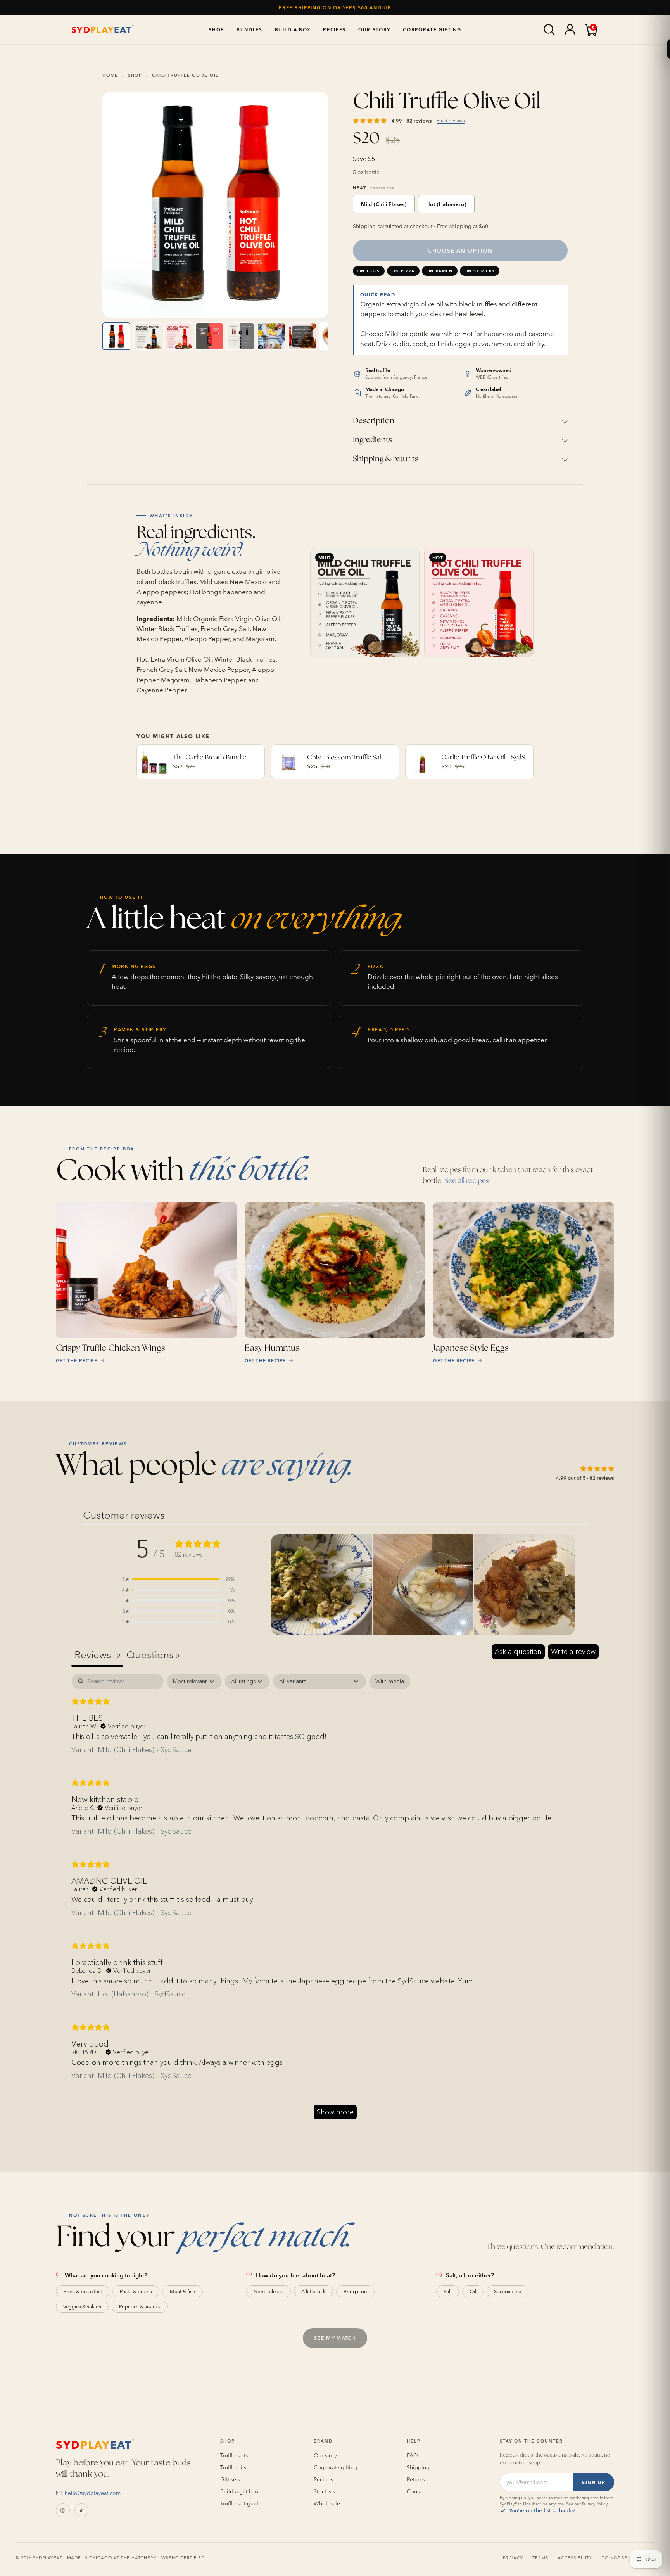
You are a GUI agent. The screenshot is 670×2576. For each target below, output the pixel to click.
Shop (216, 29)
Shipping (418, 2467)
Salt (448, 2291)
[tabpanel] (335, 1900)
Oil (473, 2291)
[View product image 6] (271, 336)
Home (110, 75)
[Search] (549, 29)
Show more (335, 2112)
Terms (540, 2558)
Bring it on (355, 2291)
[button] (178, 1579)
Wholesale (327, 2503)
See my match (335, 2338)
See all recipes (467, 1181)
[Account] (570, 29)
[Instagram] (63, 2510)
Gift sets (230, 2479)
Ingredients (372, 440)
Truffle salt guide (241, 2503)
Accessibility (575, 2558)
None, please (269, 2291)
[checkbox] (390, 1681)
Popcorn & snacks (140, 2307)
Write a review (573, 1652)
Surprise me (508, 2291)
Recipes (334, 29)
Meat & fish (183, 2291)
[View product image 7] (302, 336)
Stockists (324, 2491)
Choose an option (460, 251)
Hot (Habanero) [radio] (446, 204)
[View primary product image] (116, 336)
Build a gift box (239, 2491)
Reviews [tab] (97, 1655)
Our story (325, 2455)
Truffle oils (233, 2467)
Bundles (250, 29)
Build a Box (293, 29)
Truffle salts (234, 2455)
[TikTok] (81, 2510)
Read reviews (451, 120)
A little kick (313, 2291)
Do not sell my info (628, 2558)
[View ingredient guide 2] (147, 336)
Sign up (594, 2482)
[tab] (153, 1656)
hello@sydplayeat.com (93, 2493)
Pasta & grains (136, 2291)
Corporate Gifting (432, 29)
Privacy (513, 2558)
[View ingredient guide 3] (178, 336)
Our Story (374, 29)
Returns (416, 2479)
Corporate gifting (335, 2467)
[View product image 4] (209, 336)
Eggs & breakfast (83, 2291)
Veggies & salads (82, 2307)
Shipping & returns (386, 459)
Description (374, 421)
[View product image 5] (240, 336)
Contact (416, 2491)
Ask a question (518, 1652)
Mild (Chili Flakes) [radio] (384, 204)
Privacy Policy (595, 2504)
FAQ (412, 2455)
